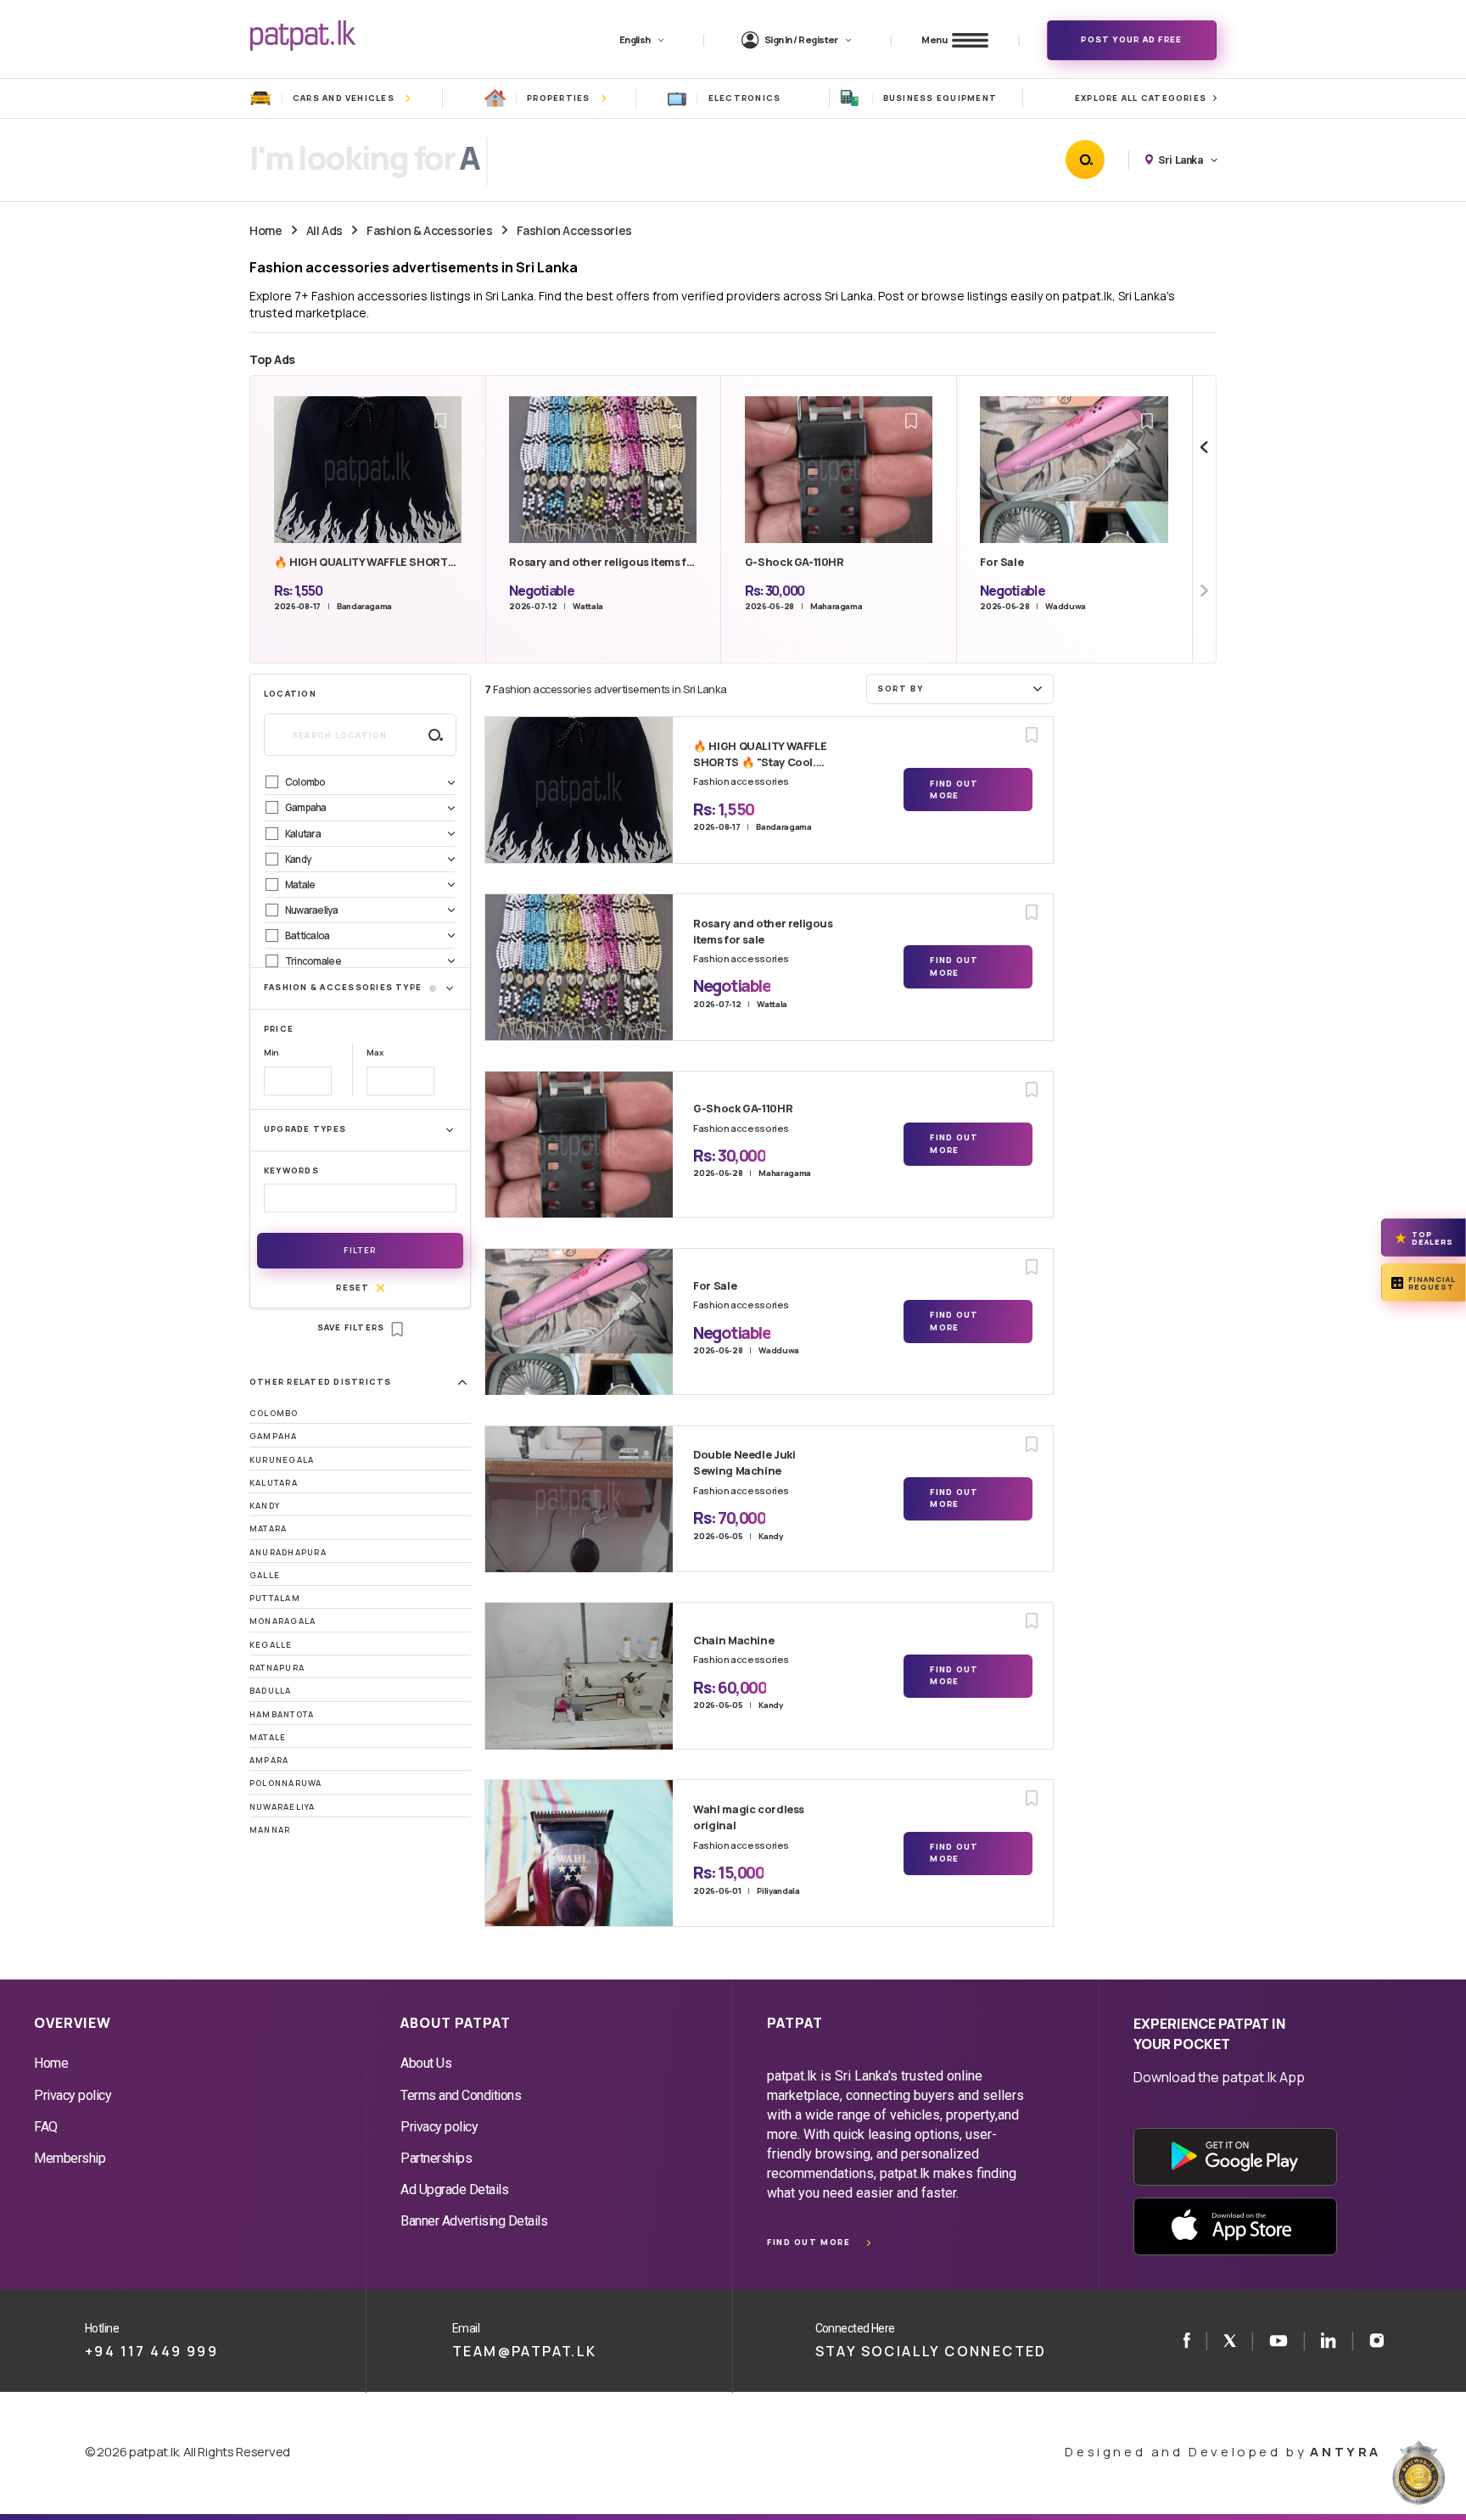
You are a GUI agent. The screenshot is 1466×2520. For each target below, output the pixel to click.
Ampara (269, 1760)
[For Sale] (579, 1322)
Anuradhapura (288, 1552)
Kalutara (274, 1483)
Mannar (270, 1830)
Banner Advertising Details (474, 2221)
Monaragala (283, 1621)
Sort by (900, 689)
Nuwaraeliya (283, 1807)
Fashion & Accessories (429, 230)
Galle (265, 1575)
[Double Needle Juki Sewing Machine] (579, 1499)
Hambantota (282, 1714)
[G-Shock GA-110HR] (579, 1145)
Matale (268, 1737)
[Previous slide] (1204, 448)
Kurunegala (282, 1460)
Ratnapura (277, 1668)
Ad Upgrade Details (454, 2190)
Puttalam (275, 1598)
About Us (426, 2063)
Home (266, 230)
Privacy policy (73, 2095)
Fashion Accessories (574, 230)
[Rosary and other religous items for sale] (579, 967)
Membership (70, 2158)
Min (271, 1053)
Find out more (809, 2242)
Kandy (265, 1506)
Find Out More (954, 790)
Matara (268, 1529)
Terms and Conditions (461, 2095)
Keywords (291, 1170)
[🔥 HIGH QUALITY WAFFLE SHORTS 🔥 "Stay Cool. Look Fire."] (579, 790)
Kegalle (271, 1645)
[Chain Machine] (579, 1676)
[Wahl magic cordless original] (579, 1853)
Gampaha (274, 1436)
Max (375, 1053)
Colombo (274, 1413)
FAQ (46, 2127)
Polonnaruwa (286, 1783)
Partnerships (436, 2158)
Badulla (271, 1691)
